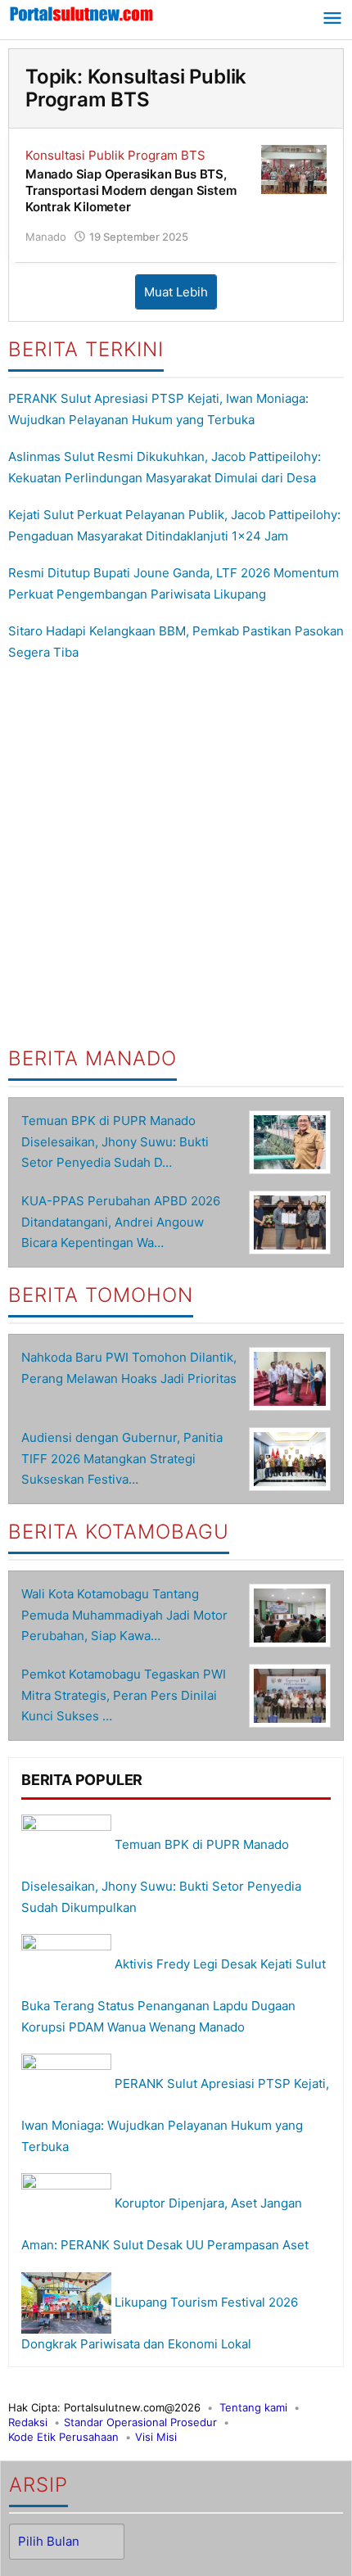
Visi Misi (156, 2437)
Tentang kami (253, 2407)
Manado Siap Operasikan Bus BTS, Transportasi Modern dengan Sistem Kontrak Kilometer (131, 190)
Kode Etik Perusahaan (63, 2437)
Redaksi (28, 2422)
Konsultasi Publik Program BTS (115, 155)
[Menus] (332, 20)
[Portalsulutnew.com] (82, 13)
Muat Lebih (176, 292)
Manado (46, 237)
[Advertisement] (176, 855)
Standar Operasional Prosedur (140, 2422)
